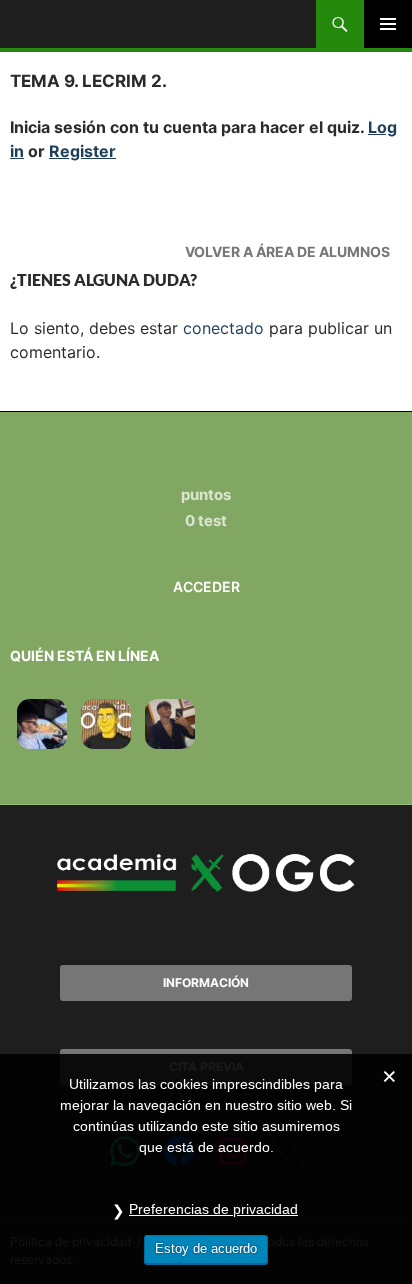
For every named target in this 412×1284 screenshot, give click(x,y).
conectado (223, 328)
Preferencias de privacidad (213, 1209)
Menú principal (388, 24)
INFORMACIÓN (206, 982)
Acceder (206, 586)
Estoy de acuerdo (206, 1248)
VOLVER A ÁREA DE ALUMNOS (287, 251)
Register (82, 151)
